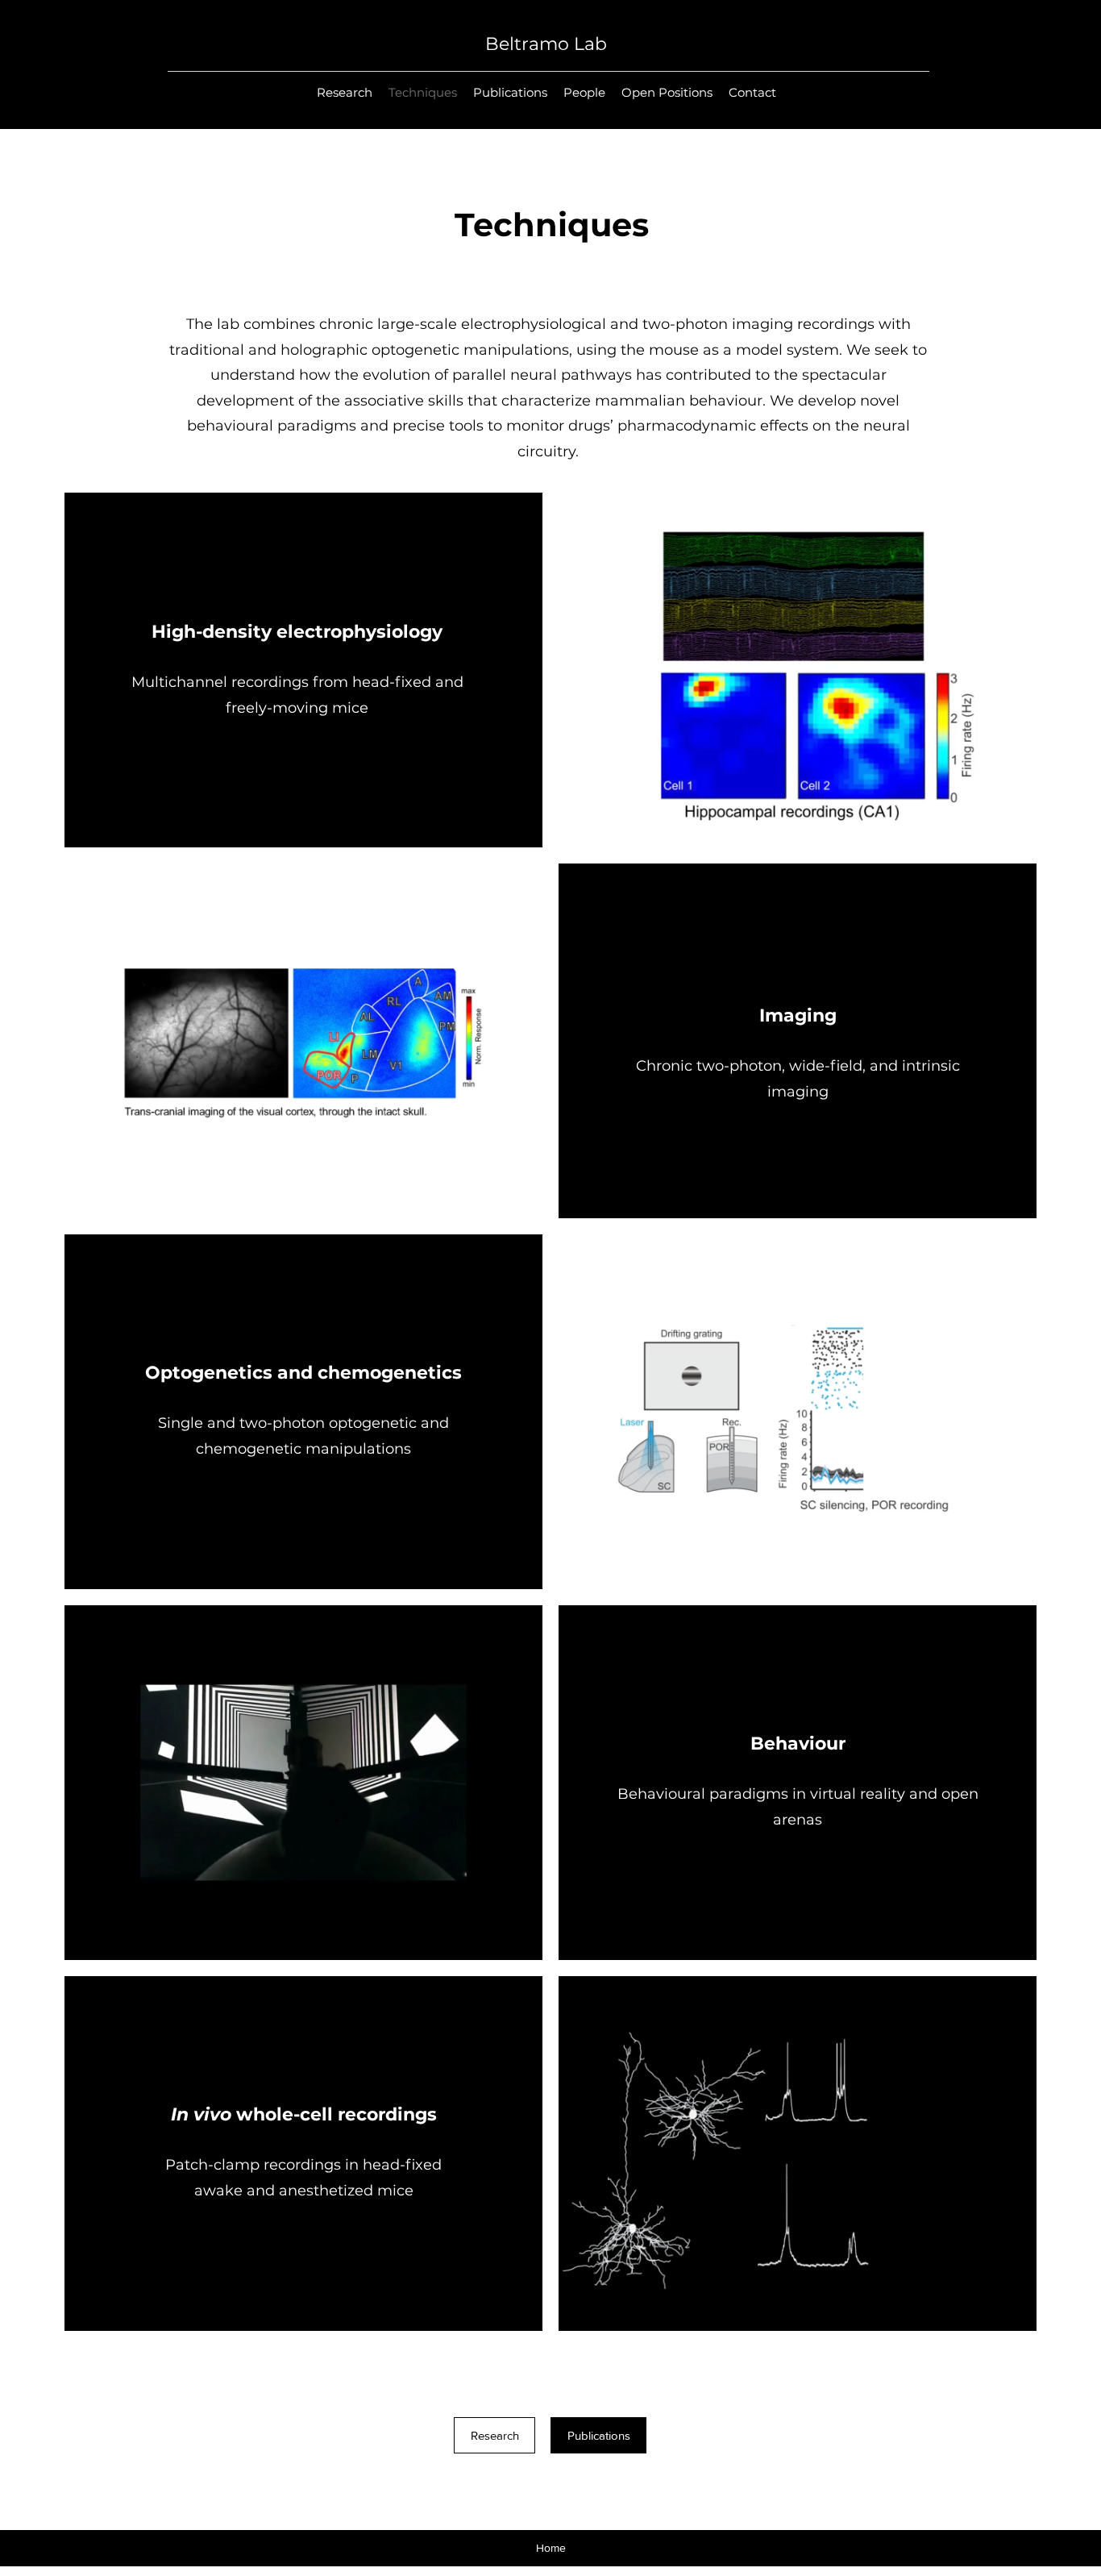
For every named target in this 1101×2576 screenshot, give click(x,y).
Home (551, 2548)
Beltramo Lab (546, 44)
